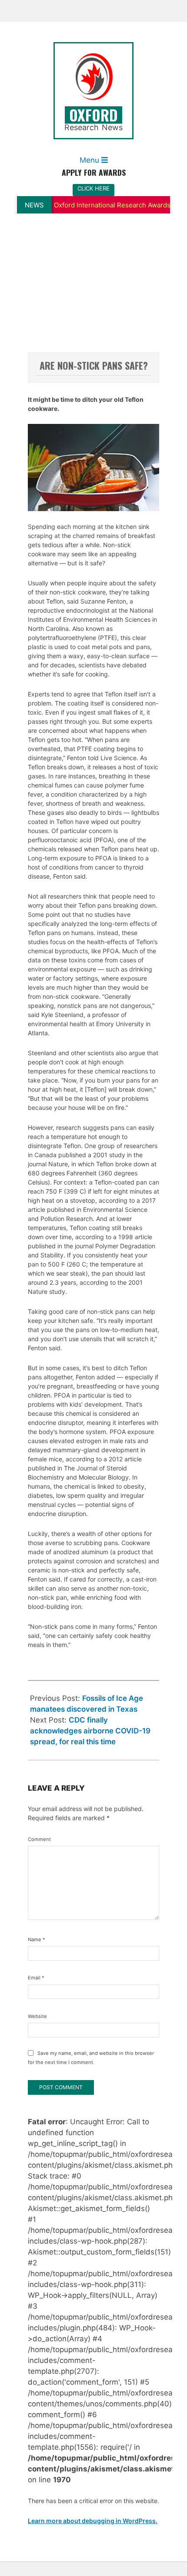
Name (37, 1939)
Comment (38, 1839)
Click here (93, 188)
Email (36, 1978)
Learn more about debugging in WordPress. (93, 2521)
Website (37, 2016)
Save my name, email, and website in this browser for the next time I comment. (91, 2058)
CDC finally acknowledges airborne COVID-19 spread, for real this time (90, 1731)
